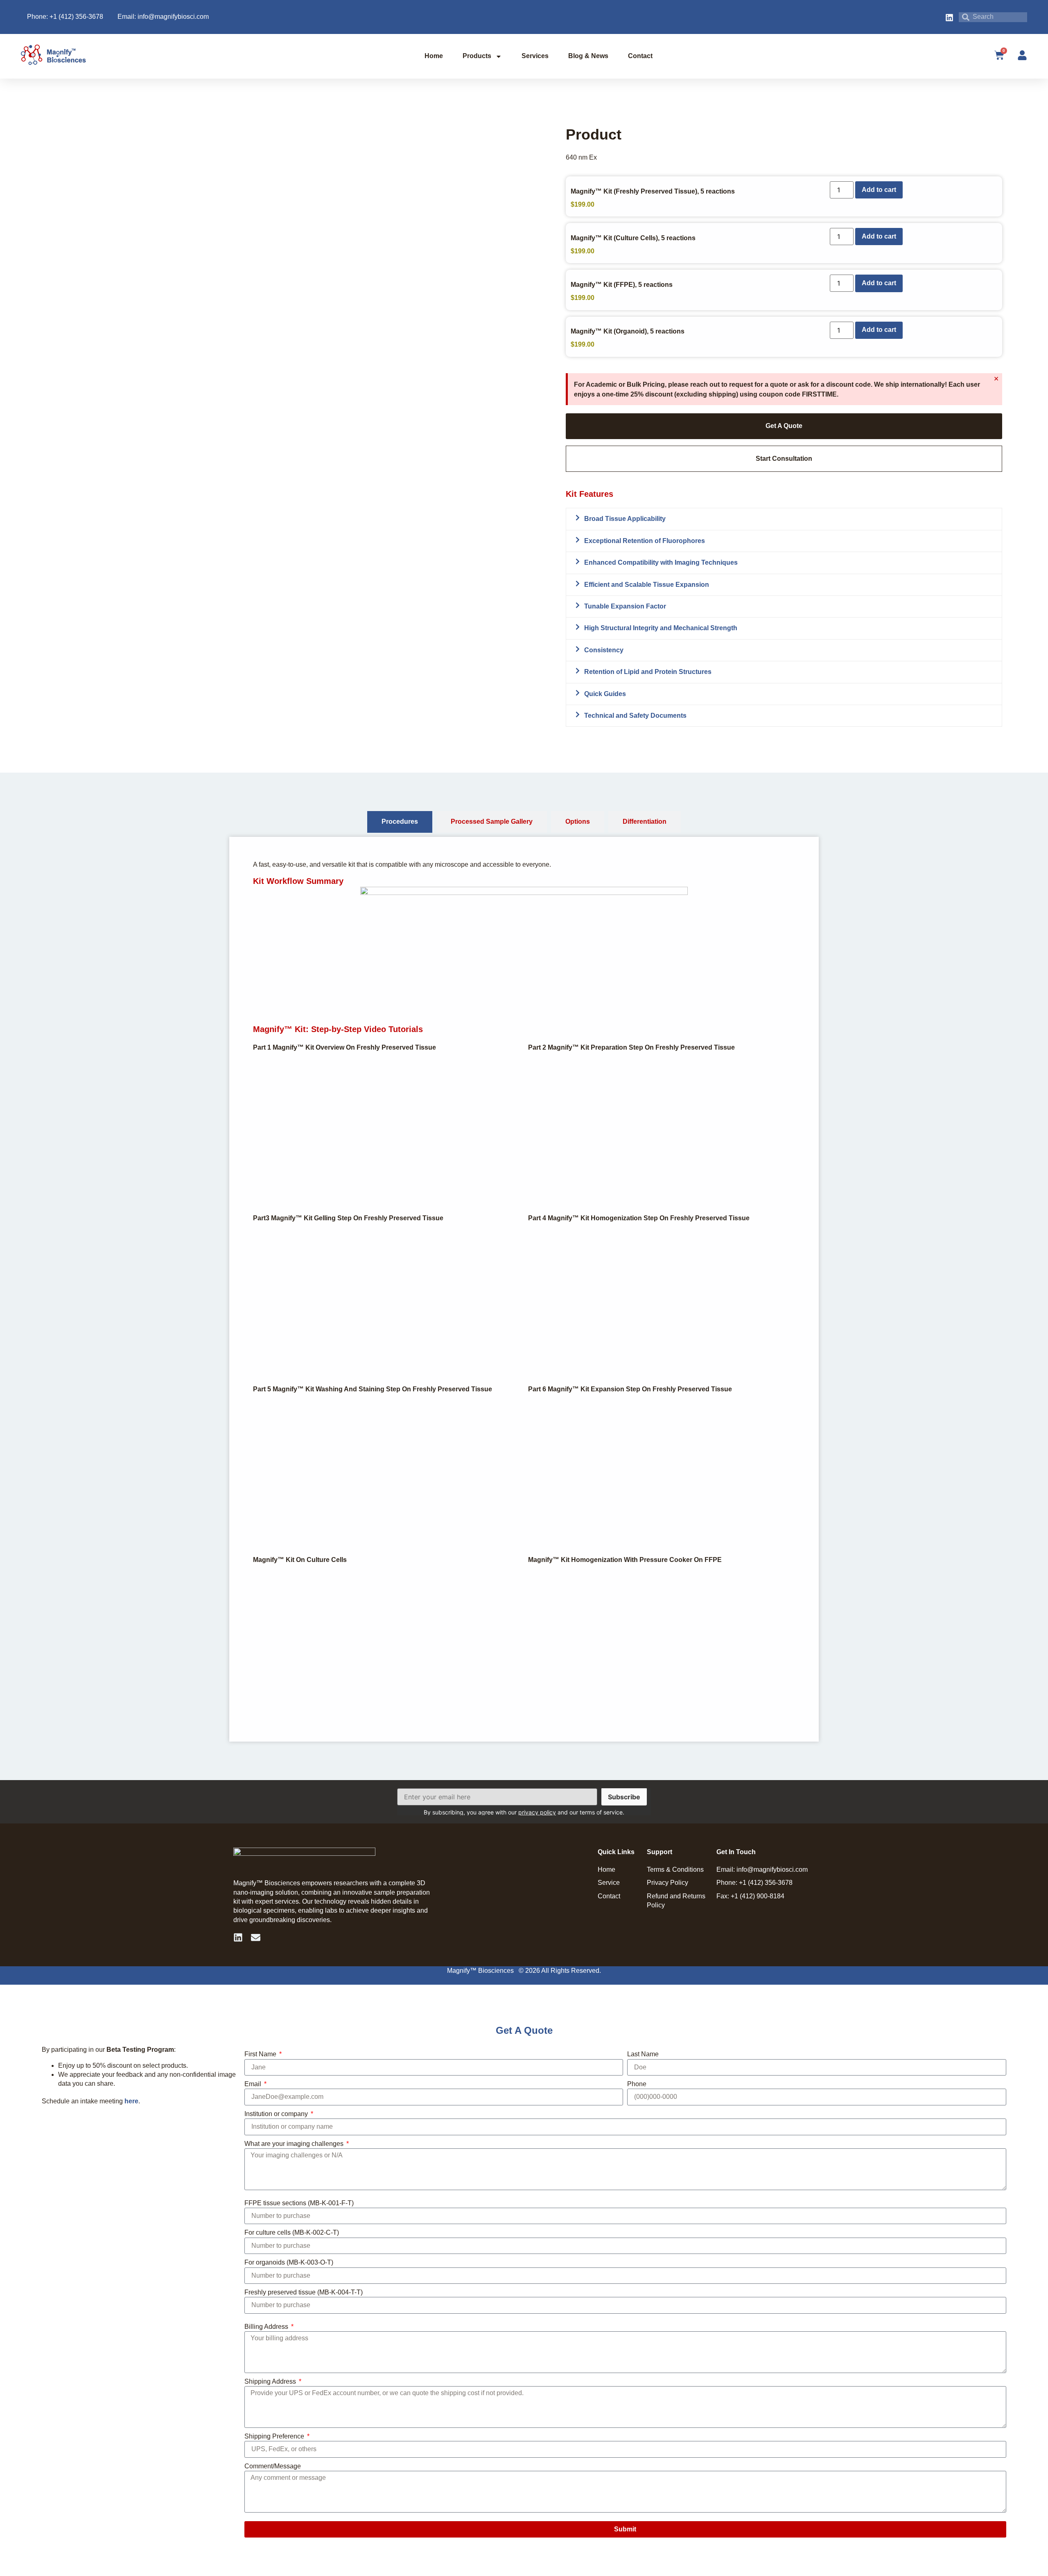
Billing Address (267, 2327)
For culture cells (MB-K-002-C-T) (292, 2232)
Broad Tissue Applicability (625, 519)
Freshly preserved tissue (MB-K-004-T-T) (304, 2292)
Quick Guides (605, 694)
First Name (261, 2054)
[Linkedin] (238, 1937)
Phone (637, 2084)
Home (434, 56)
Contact (640, 56)
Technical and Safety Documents (635, 716)
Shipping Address (271, 2381)
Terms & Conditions (675, 1869)
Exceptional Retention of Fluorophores (645, 541)
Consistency (604, 650)
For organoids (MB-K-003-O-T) (289, 2262)
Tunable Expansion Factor (625, 606)
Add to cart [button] (879, 190)
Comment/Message (273, 2466)
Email (254, 2084)
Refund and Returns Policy (676, 1901)
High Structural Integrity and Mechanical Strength (661, 628)
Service (609, 1883)
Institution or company (277, 2114)
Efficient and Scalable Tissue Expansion (647, 585)
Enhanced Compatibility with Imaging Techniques (661, 562)
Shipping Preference (275, 2436)
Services (535, 56)
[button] (784, 519)
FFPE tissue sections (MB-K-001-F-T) (299, 2203)
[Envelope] (256, 1937)
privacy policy (537, 1812)
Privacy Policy (667, 1883)
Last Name (643, 2054)
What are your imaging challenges (295, 2144)
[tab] (400, 822)
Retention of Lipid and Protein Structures (648, 672)
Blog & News (588, 56)
